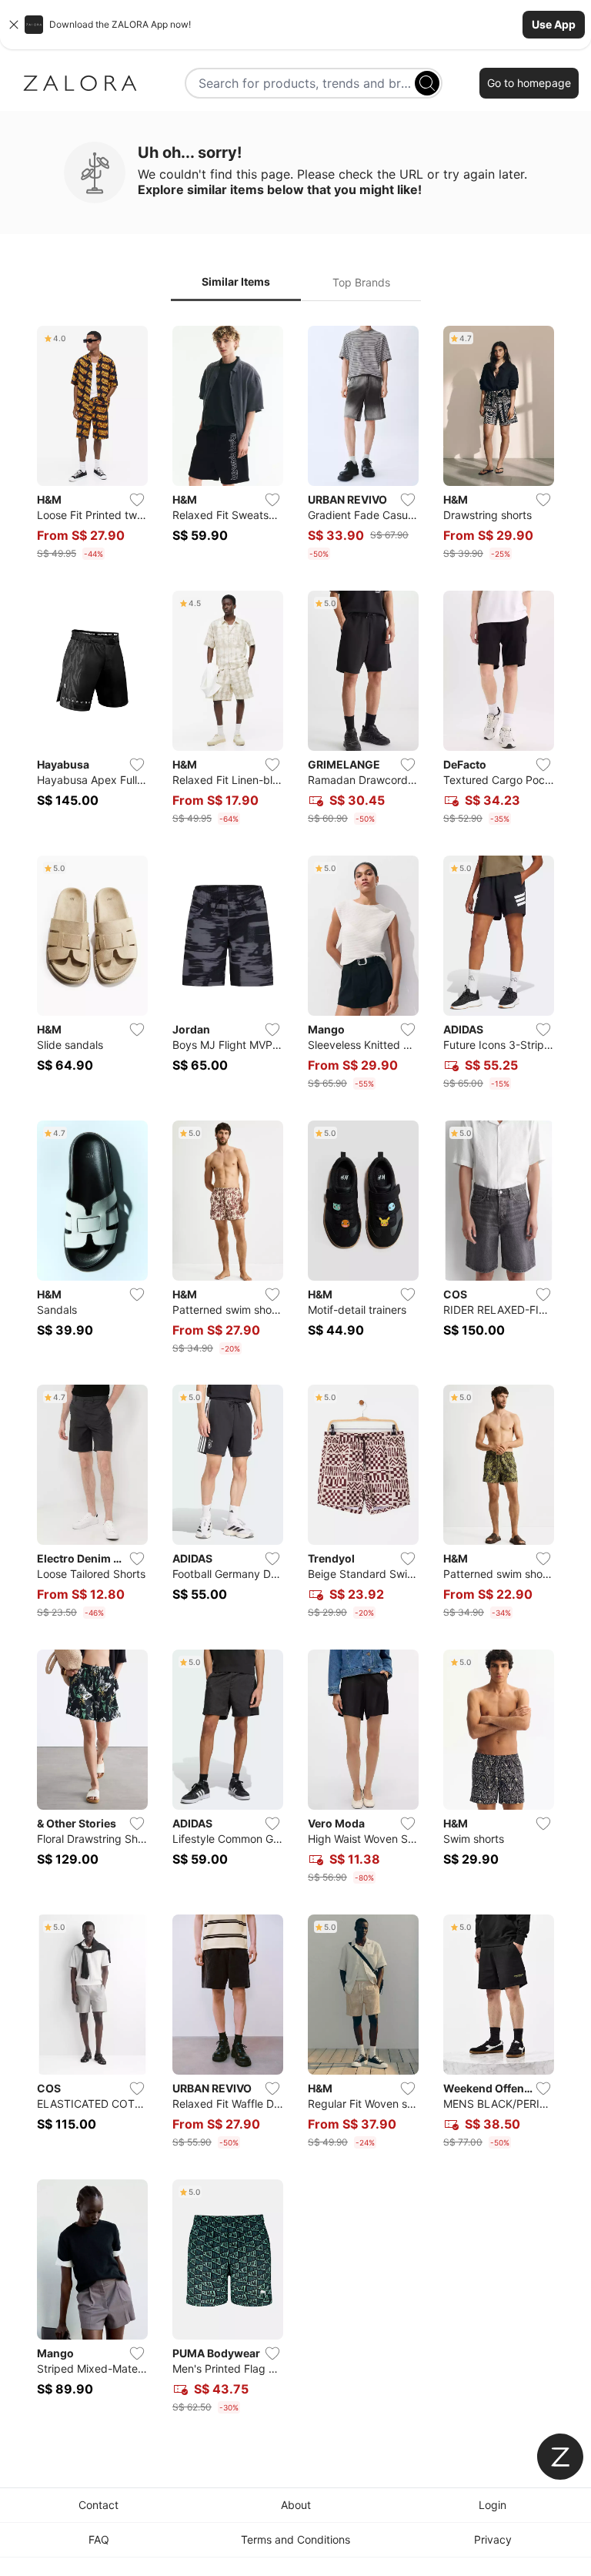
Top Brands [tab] (361, 282)
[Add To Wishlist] (137, 500)
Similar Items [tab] (236, 281)
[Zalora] (80, 83)
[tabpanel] (295, 1373)
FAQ (99, 2539)
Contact (98, 2505)
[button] (295, 25)
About (296, 2505)
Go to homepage (529, 83)
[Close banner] (14, 25)
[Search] (427, 83)
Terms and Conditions (295, 2539)
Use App (554, 24)
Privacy (493, 2539)
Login (492, 2505)
